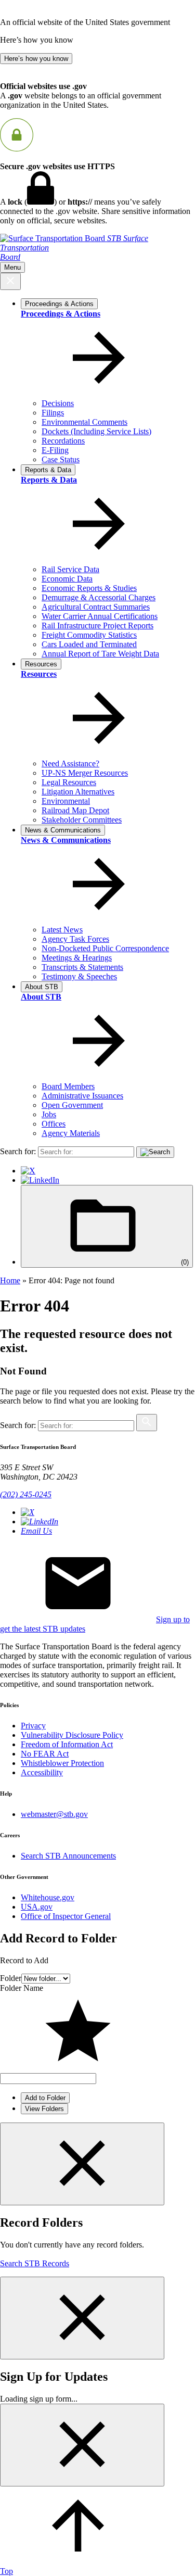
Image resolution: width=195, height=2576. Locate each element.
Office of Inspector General (66, 1916)
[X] (28, 1171)
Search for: (18, 1151)
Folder (11, 1978)
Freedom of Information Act (67, 1744)
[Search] (155, 1152)
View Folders (44, 2109)
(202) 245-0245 (26, 1494)
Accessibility (42, 1772)
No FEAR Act (45, 1754)
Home (10, 1280)
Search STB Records (35, 2263)
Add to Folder (45, 2098)
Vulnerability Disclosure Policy (72, 1735)
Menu (12, 267)
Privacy (33, 1726)
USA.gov (37, 1907)
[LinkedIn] (40, 1180)
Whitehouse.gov (48, 1897)
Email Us (36, 1531)
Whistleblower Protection (62, 1763)
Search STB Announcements (68, 1856)
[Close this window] (82, 2164)
